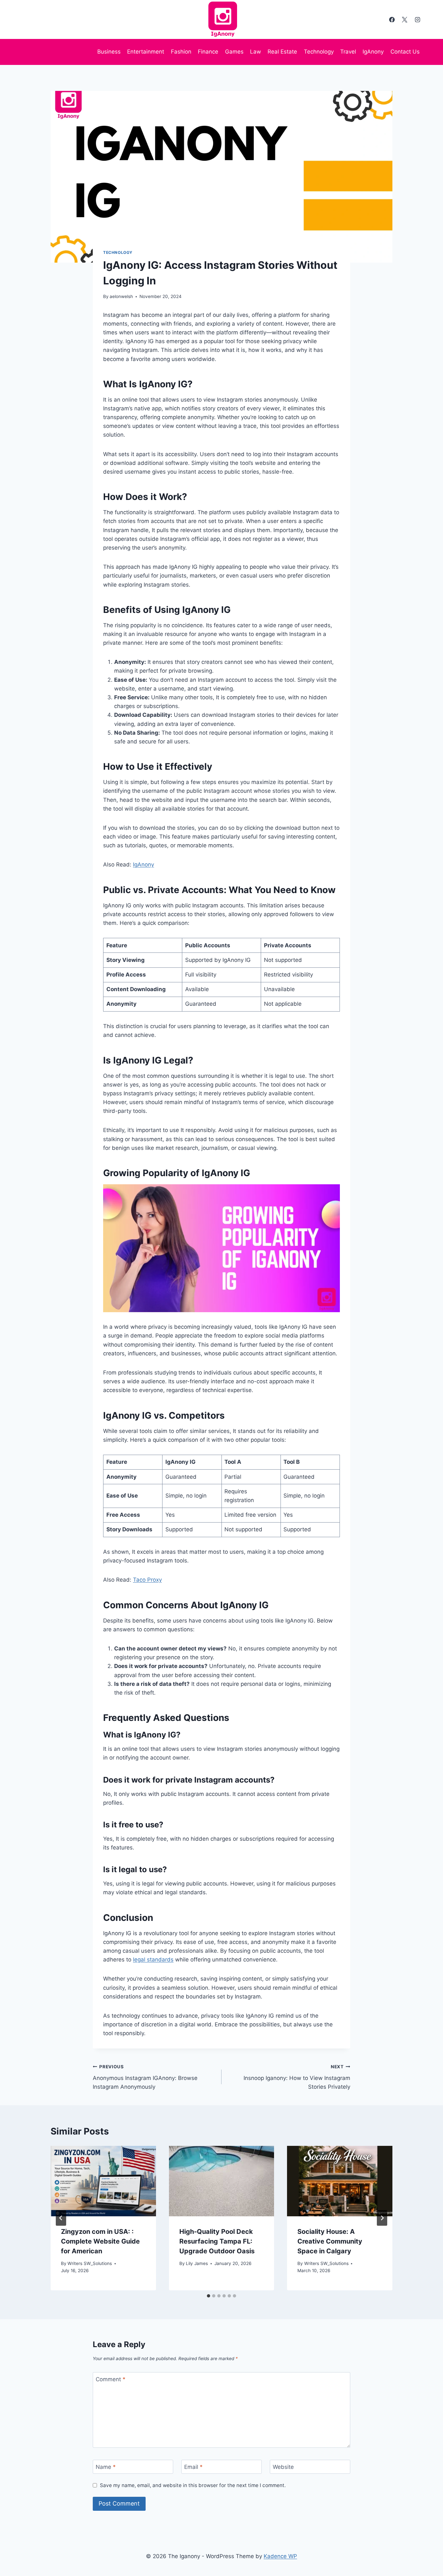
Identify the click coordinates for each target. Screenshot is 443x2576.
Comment (111, 2379)
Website (283, 2467)
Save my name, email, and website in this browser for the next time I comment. (193, 2485)
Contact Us (405, 52)
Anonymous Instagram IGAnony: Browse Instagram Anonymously (145, 2077)
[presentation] (103, 2181)
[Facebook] (392, 19)
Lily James (197, 2263)
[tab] (209, 2296)
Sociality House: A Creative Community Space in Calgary (330, 2241)
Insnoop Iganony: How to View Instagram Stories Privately (297, 2077)
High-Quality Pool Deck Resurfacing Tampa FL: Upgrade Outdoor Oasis (217, 2241)
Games (234, 52)
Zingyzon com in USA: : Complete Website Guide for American (100, 2241)
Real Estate (282, 52)
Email (193, 2467)
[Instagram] (417, 19)
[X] (405, 19)
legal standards (153, 1960)
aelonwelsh (121, 296)
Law (256, 52)
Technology (319, 52)
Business (109, 52)
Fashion (181, 52)
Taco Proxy (147, 1580)
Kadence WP (280, 2556)
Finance (208, 52)
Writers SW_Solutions (90, 2263)
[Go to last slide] (61, 2218)
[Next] (382, 2218)
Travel (348, 52)
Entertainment (146, 52)
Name (106, 2467)
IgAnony (373, 52)
